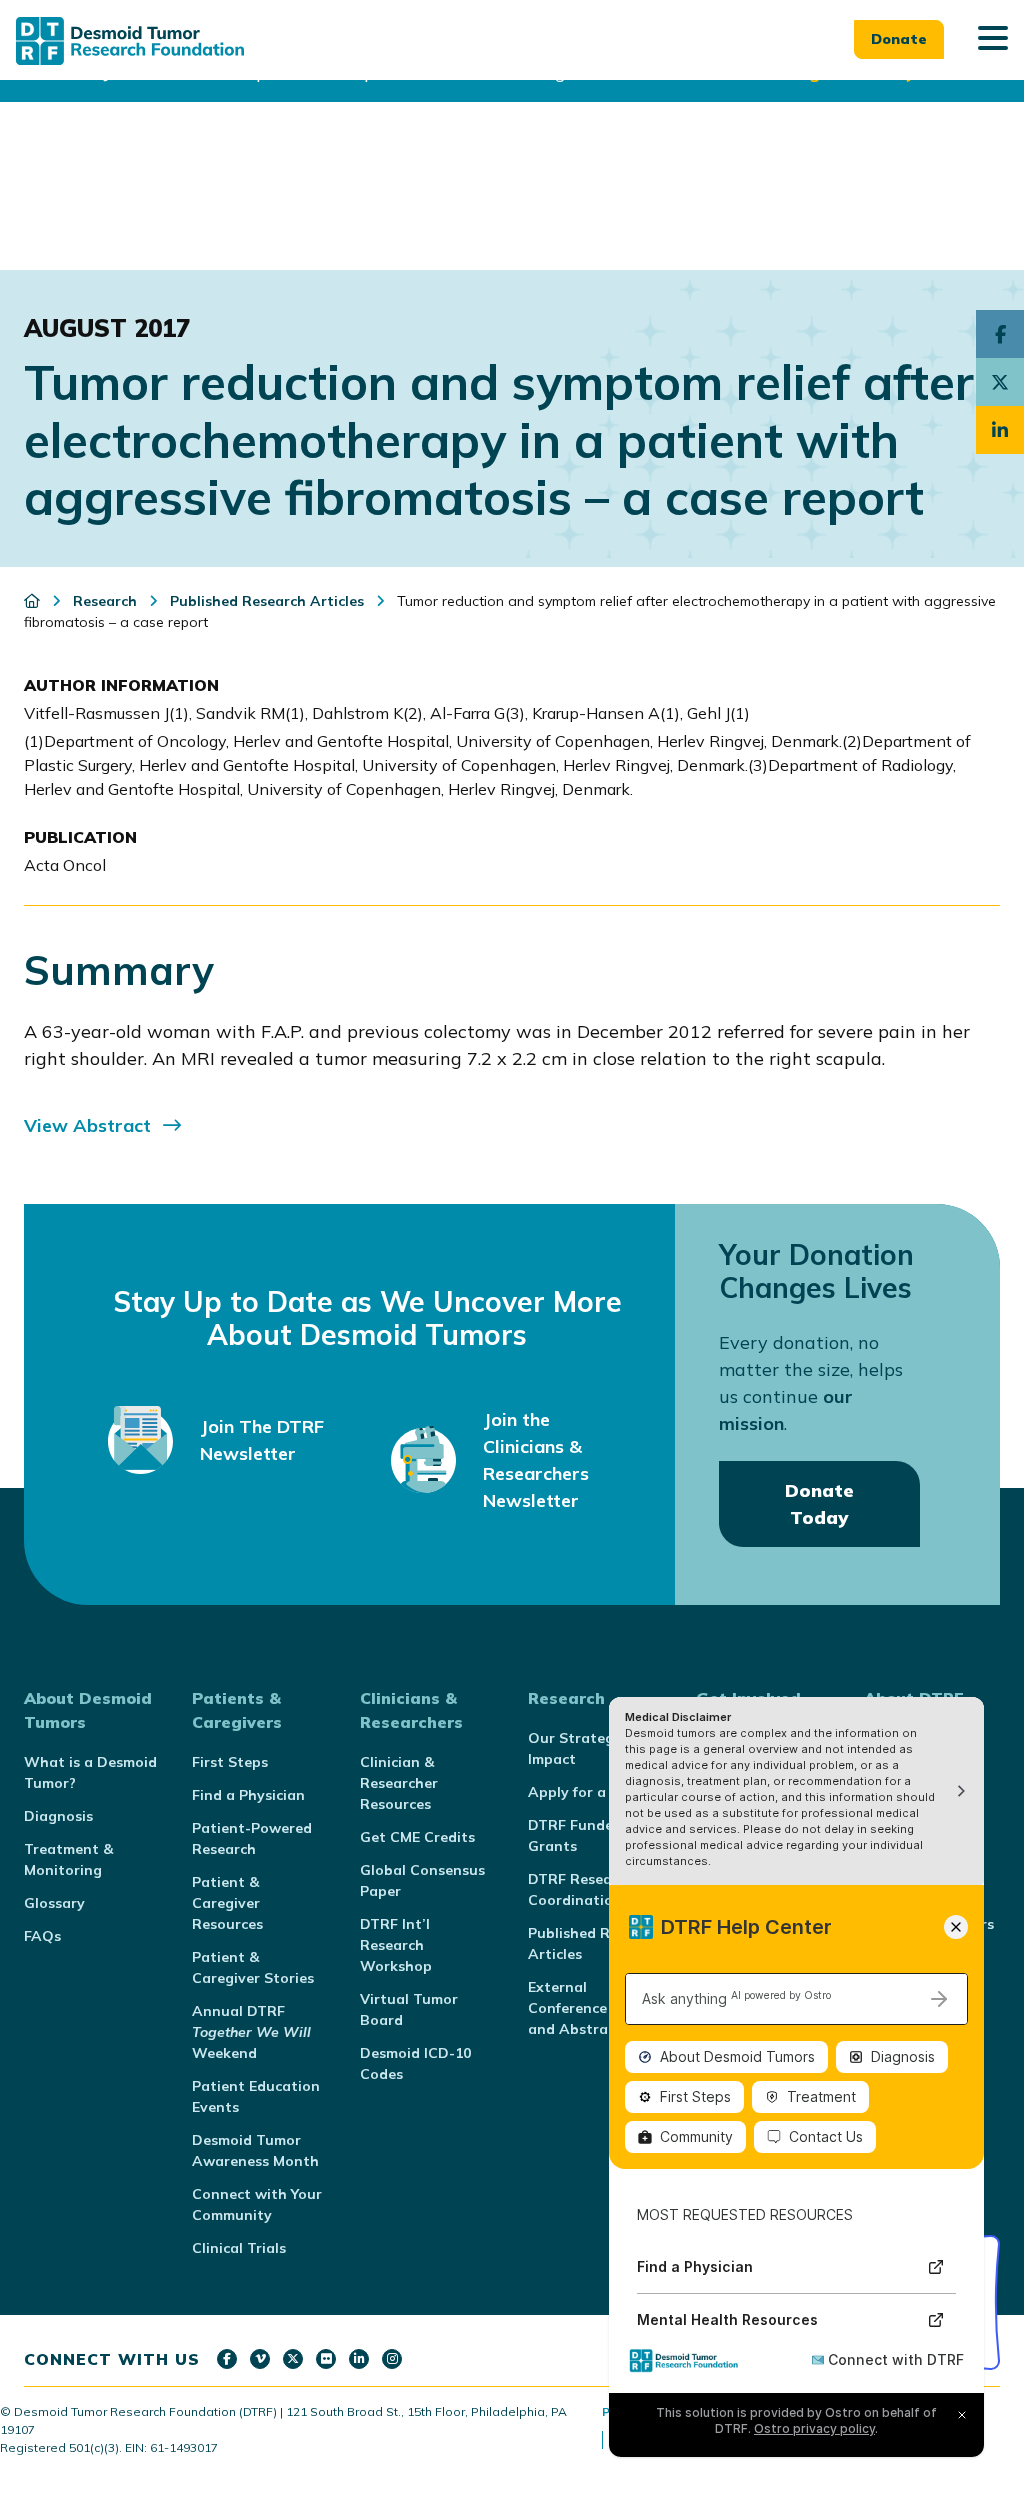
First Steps (230, 1762)
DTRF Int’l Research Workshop (396, 1945)
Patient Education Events (256, 2096)
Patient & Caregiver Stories (253, 1967)
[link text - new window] (227, 2359)
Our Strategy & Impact (582, 1748)
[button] (993, 39)
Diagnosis (58, 1816)
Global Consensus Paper (422, 1880)
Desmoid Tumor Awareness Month (255, 2150)
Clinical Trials (239, 2248)
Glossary (54, 1903)
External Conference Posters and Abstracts (596, 2008)
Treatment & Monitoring (68, 1859)
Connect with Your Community (257, 2204)
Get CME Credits (417, 1837)
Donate (899, 39)
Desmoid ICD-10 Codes (415, 2063)
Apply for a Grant (590, 1792)
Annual (251, 2032)
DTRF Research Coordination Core (593, 1889)
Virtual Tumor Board (409, 2009)
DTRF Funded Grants (575, 1835)
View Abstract (87, 1125)
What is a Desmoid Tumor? (90, 1772)
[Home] (34, 601)
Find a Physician (248, 1795)
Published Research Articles (596, 1943)
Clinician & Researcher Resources (399, 1783)
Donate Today (819, 1504)
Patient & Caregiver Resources (227, 1903)
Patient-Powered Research (252, 1838)
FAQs (42, 1936)
